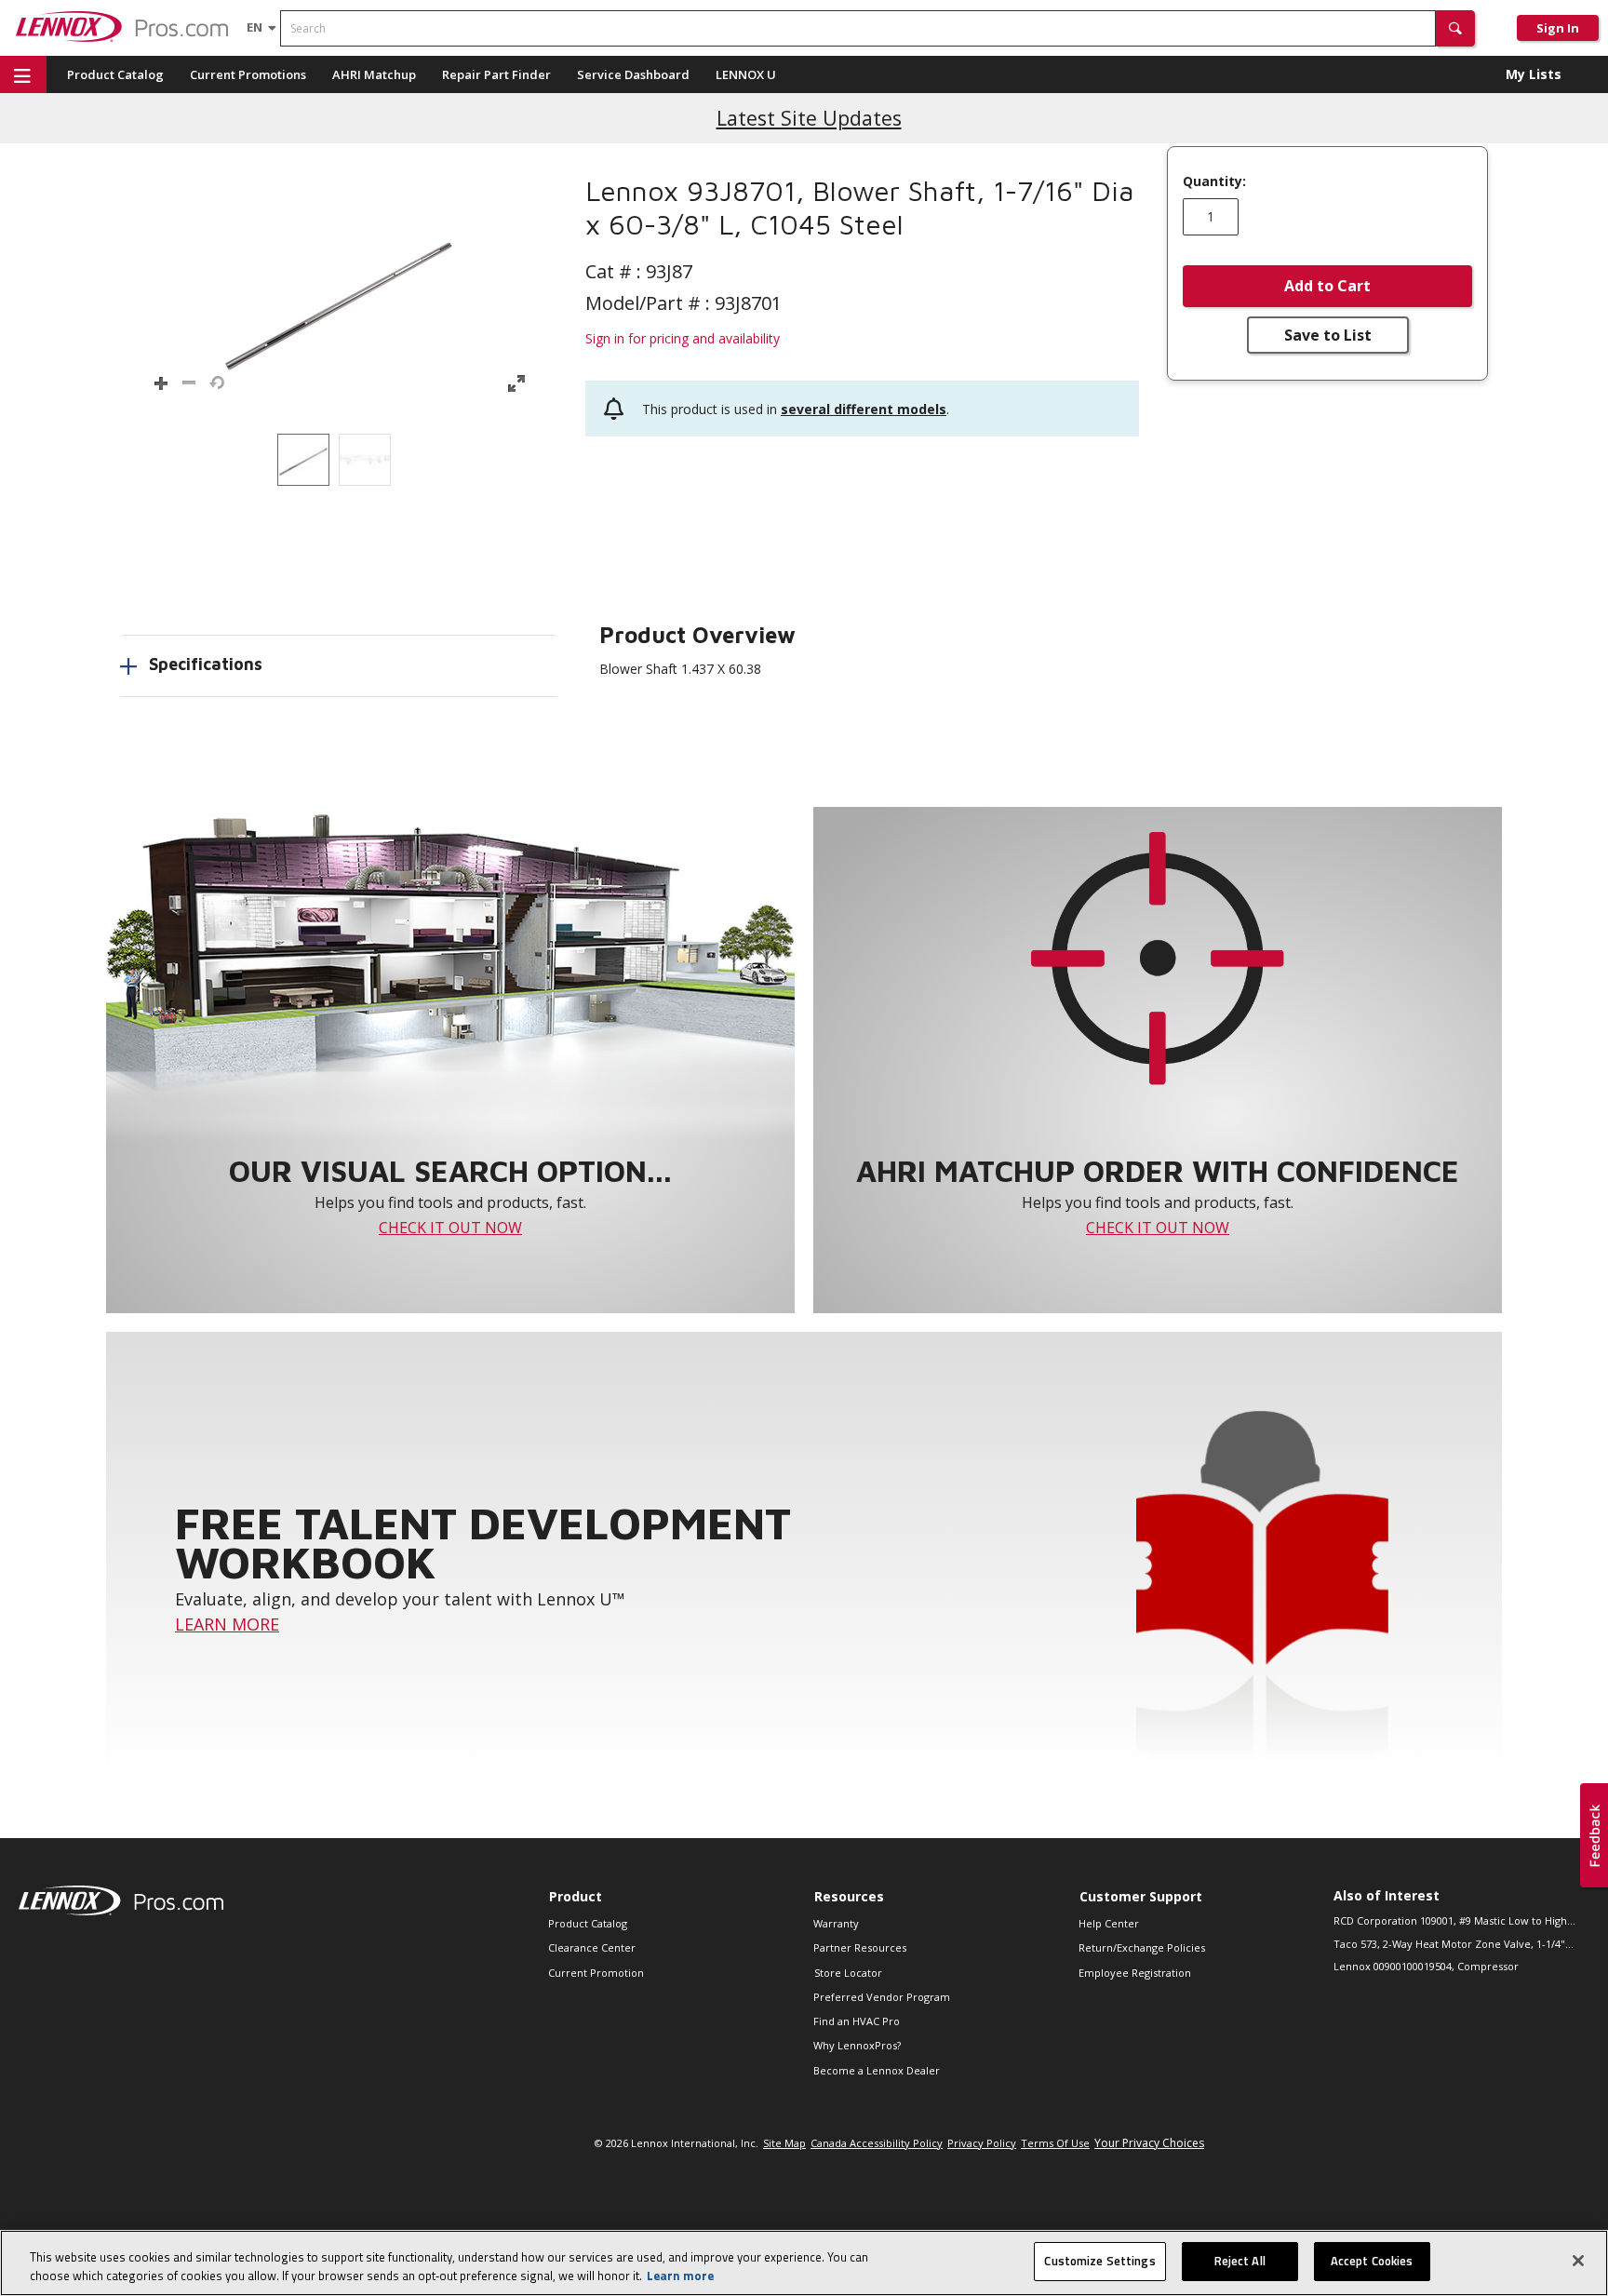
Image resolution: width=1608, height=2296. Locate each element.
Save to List (1328, 335)
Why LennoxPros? (857, 2045)
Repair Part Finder (496, 74)
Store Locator (848, 1973)
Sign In (1558, 28)
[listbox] (339, 460)
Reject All (1240, 2261)
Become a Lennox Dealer (877, 2070)
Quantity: (1214, 181)
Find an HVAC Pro (857, 2021)
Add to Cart (1327, 286)
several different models (864, 409)
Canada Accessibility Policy (877, 2143)
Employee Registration (1135, 1973)
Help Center (1109, 1923)
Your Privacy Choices (1149, 2143)
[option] (303, 460)
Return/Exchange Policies (1142, 1947)
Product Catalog (115, 74)
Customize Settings (1099, 2261)
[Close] (1578, 2261)
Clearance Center (592, 1947)
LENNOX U (746, 74)
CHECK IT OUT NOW (450, 1228)
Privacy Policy (982, 2143)
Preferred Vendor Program (882, 1997)
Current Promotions (248, 74)
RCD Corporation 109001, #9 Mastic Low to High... (1454, 1920)
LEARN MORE (227, 1624)
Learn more (680, 2276)
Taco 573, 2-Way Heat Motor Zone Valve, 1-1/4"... (1454, 1944)
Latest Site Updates (809, 118)
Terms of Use (1055, 2143)
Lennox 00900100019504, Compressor (1426, 1966)
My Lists (1534, 74)
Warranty (836, 1923)
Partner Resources (860, 1947)
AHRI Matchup (374, 74)
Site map (784, 2143)
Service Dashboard (633, 74)
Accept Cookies (1372, 2261)
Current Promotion (596, 1973)
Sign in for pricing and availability (683, 338)
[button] (1455, 28)
